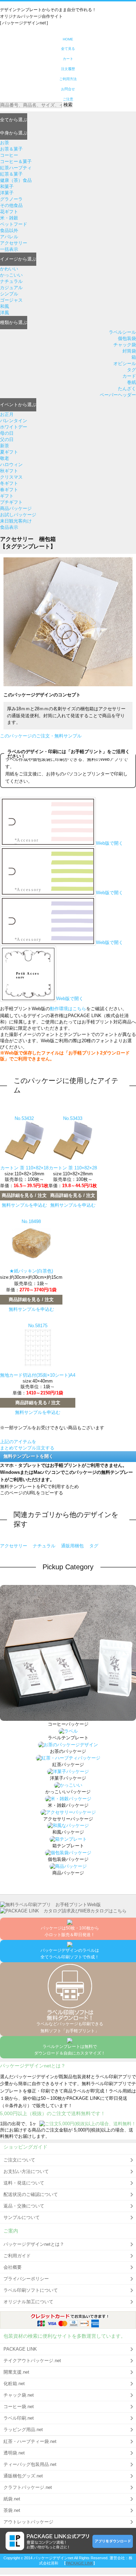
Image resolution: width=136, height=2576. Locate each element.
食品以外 (9, 230)
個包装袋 (127, 338)
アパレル (9, 237)
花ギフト (9, 212)
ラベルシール (122, 332)
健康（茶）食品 (16, 180)
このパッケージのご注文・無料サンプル (41, 736)
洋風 (5, 313)
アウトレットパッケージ (28, 2522)
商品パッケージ (16, 508)
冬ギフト (9, 483)
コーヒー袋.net (19, 2407)
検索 (68, 105)
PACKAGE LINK (20, 2349)
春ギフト (9, 490)
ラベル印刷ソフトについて (31, 2290)
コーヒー (9, 155)
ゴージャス (11, 300)
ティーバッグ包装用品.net (30, 2464)
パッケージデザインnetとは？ (34, 2244)
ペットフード (14, 224)
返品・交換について (24, 2206)
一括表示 (9, 249)
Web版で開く (109, 843)
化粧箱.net (14, 2384)
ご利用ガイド (17, 2256)
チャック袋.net (19, 2395)
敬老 (5, 458)
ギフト (7, 496)
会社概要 (13, 2267)
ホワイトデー (14, 427)
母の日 (7, 433)
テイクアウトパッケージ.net (32, 2361)
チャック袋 (125, 345)
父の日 (7, 439)
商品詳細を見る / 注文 (24, 1195)
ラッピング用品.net (23, 2430)
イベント (18, 405)
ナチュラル (11, 281)
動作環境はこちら (68, 1009)
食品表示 (9, 527)
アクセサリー (14, 243)
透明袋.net (14, 2453)
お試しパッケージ (18, 515)
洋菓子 (7, 193)
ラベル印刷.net (19, 2418)
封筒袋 (129, 351)
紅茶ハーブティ (16, 168)
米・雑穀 (9, 218)
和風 (5, 306)
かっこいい (11, 275)
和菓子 (7, 187)
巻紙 (131, 382)
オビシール (125, 363)
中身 (14, 133)
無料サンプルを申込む (24, 1205)
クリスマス (11, 477)
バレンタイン (14, 421)
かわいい (9, 269)
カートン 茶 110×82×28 (73, 1168)
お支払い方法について (26, 2171)
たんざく (127, 389)
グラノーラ (11, 199)
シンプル (9, 294)
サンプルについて (22, 2217)
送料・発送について (24, 2183)
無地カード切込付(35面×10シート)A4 (38, 1375)
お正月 (7, 414)
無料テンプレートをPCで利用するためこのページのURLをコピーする (39, 1490)
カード (129, 376)
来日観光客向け (16, 521)
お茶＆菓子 (11, 149)
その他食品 (11, 205)
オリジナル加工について (28, 2302)
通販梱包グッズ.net (23, 2476)
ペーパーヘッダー (118, 395)
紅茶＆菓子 (11, 174)
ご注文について (19, 2160)
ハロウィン (11, 465)
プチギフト (11, 502)
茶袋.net (12, 2510)
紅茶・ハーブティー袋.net (30, 2441)
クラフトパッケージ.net (28, 2487)
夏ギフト (9, 452)
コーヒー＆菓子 (16, 161)
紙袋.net (12, 2499)
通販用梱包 (73, 1546)
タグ (131, 370)
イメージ (18, 259)
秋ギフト (9, 471)
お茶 (5, 143)
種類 (14, 322)
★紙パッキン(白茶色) (31, 1271)
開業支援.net (16, 2372)
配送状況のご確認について (31, 2194)
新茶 (5, 446)
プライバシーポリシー (26, 2279)
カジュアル (11, 288)
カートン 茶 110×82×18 (24, 1168)
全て (14, 120)
